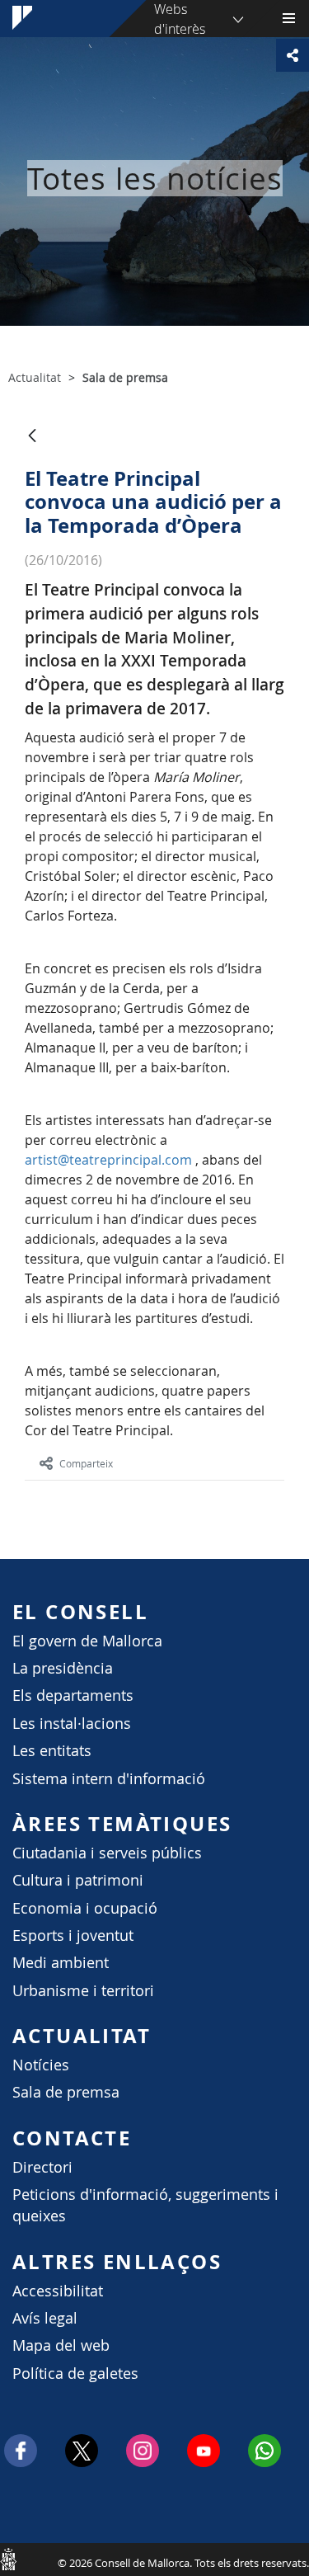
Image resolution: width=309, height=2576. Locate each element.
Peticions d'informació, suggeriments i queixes (145, 2205)
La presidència (63, 1668)
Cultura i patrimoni (78, 1880)
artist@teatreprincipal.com (108, 1160)
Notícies (41, 2065)
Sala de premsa (66, 2092)
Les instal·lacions (72, 1724)
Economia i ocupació (85, 1908)
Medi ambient (61, 1963)
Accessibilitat (58, 2291)
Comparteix (86, 1463)
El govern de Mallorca (87, 1641)
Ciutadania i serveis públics (107, 1853)
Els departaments (73, 1695)
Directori (42, 2167)
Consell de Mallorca (8, 2559)
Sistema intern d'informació (109, 1779)
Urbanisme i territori (83, 1991)
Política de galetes (75, 2373)
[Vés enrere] (32, 437)
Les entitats (52, 1751)
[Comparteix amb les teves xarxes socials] (293, 55)
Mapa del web (61, 2345)
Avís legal (45, 2318)
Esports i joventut (73, 1936)
